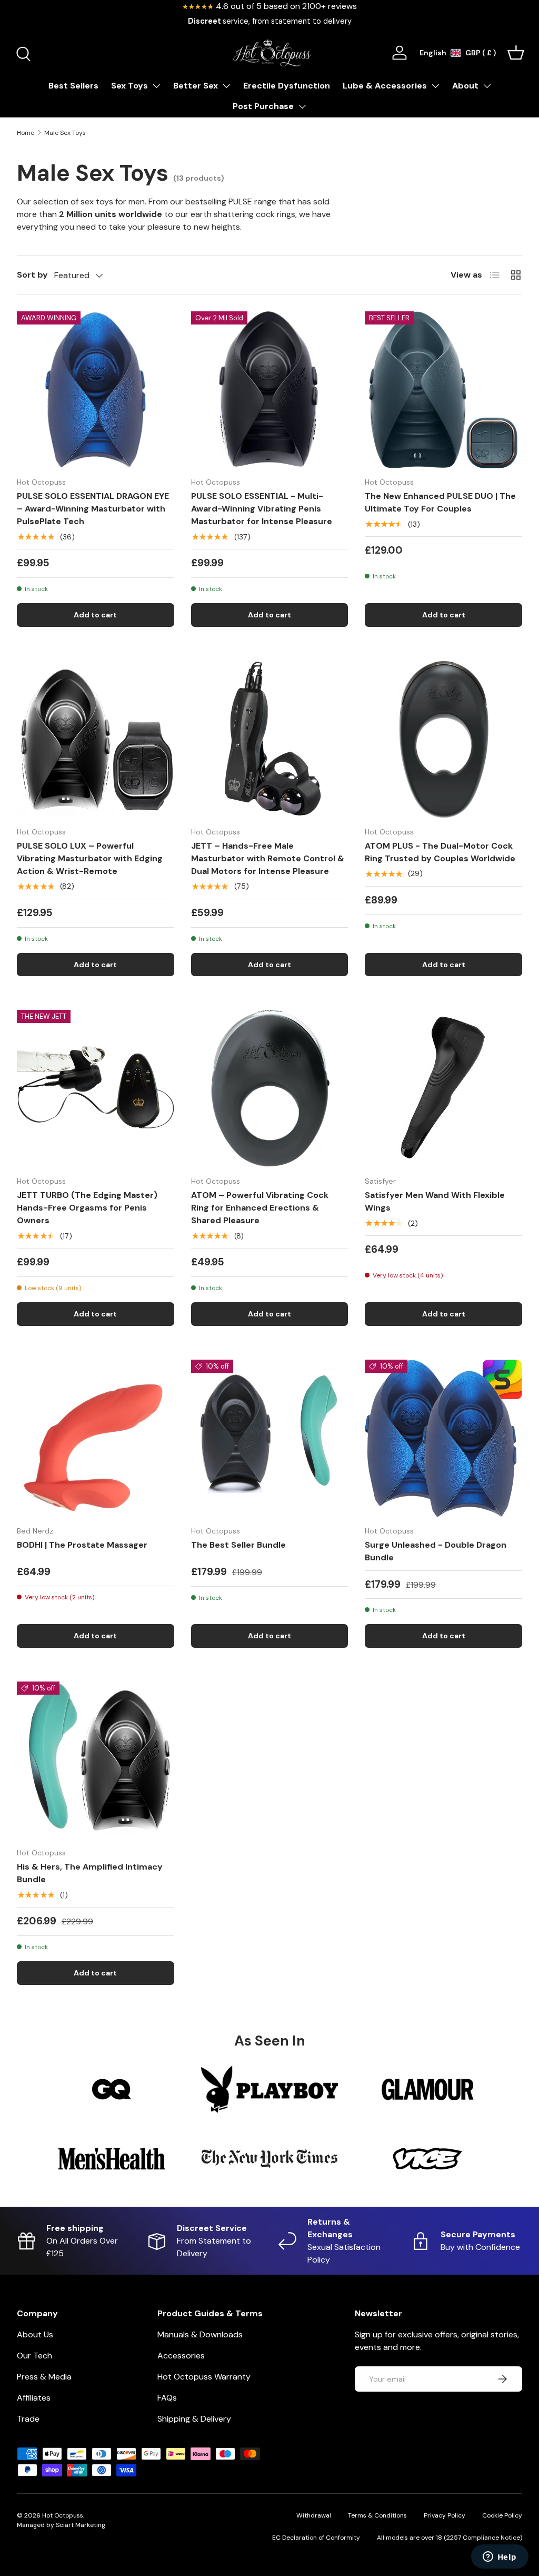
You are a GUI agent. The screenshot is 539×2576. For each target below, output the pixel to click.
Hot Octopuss (63, 2515)
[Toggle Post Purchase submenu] (302, 106)
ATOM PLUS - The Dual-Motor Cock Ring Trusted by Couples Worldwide (440, 852)
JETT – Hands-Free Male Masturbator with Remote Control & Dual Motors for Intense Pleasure (268, 858)
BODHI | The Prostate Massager (82, 1545)
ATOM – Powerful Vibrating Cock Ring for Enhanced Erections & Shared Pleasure (260, 1208)
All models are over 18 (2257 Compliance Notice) (450, 2538)
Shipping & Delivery (194, 2419)
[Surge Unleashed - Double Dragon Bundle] (443, 1438)
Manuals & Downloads (200, 2334)
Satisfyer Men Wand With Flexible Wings (435, 1201)
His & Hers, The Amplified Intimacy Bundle (90, 1873)
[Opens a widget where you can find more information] (500, 2558)
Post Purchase (263, 106)
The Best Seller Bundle (238, 1545)
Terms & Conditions (377, 2515)
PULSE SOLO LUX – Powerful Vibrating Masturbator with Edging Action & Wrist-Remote (90, 858)
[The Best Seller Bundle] (270, 1438)
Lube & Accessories (385, 86)
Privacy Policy (445, 2515)
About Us (35, 2334)
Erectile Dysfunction (287, 86)
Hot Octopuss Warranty (204, 2377)
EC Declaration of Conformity (316, 2538)
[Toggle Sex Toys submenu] (156, 86)
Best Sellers (73, 86)
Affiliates (34, 2398)
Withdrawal (314, 2515)
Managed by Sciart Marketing (61, 2525)
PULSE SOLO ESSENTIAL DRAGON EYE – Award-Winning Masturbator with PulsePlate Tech (93, 509)
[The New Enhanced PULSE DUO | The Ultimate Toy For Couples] (443, 390)
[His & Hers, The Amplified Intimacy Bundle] (96, 1760)
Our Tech (34, 2356)
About (465, 86)
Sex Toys (129, 86)
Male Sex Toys (65, 133)
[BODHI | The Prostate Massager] (96, 1438)
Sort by (32, 275)
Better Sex (196, 86)
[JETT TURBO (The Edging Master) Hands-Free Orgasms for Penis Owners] (96, 1089)
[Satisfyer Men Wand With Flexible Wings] (443, 1089)
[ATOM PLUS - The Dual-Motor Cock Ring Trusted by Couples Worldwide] (443, 739)
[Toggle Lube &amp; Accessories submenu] (435, 86)
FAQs (167, 2398)
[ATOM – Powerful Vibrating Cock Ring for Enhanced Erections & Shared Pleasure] (270, 1089)
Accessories (181, 2356)
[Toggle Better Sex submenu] (226, 86)
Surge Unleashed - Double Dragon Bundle (436, 1551)
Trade (28, 2419)
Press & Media (44, 2377)
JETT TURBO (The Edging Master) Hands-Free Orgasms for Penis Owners (87, 1208)
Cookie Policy (502, 2515)
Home (26, 133)
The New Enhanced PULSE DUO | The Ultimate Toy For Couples (440, 502)
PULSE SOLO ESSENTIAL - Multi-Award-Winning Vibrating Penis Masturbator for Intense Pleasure (262, 509)
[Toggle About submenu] (487, 86)
